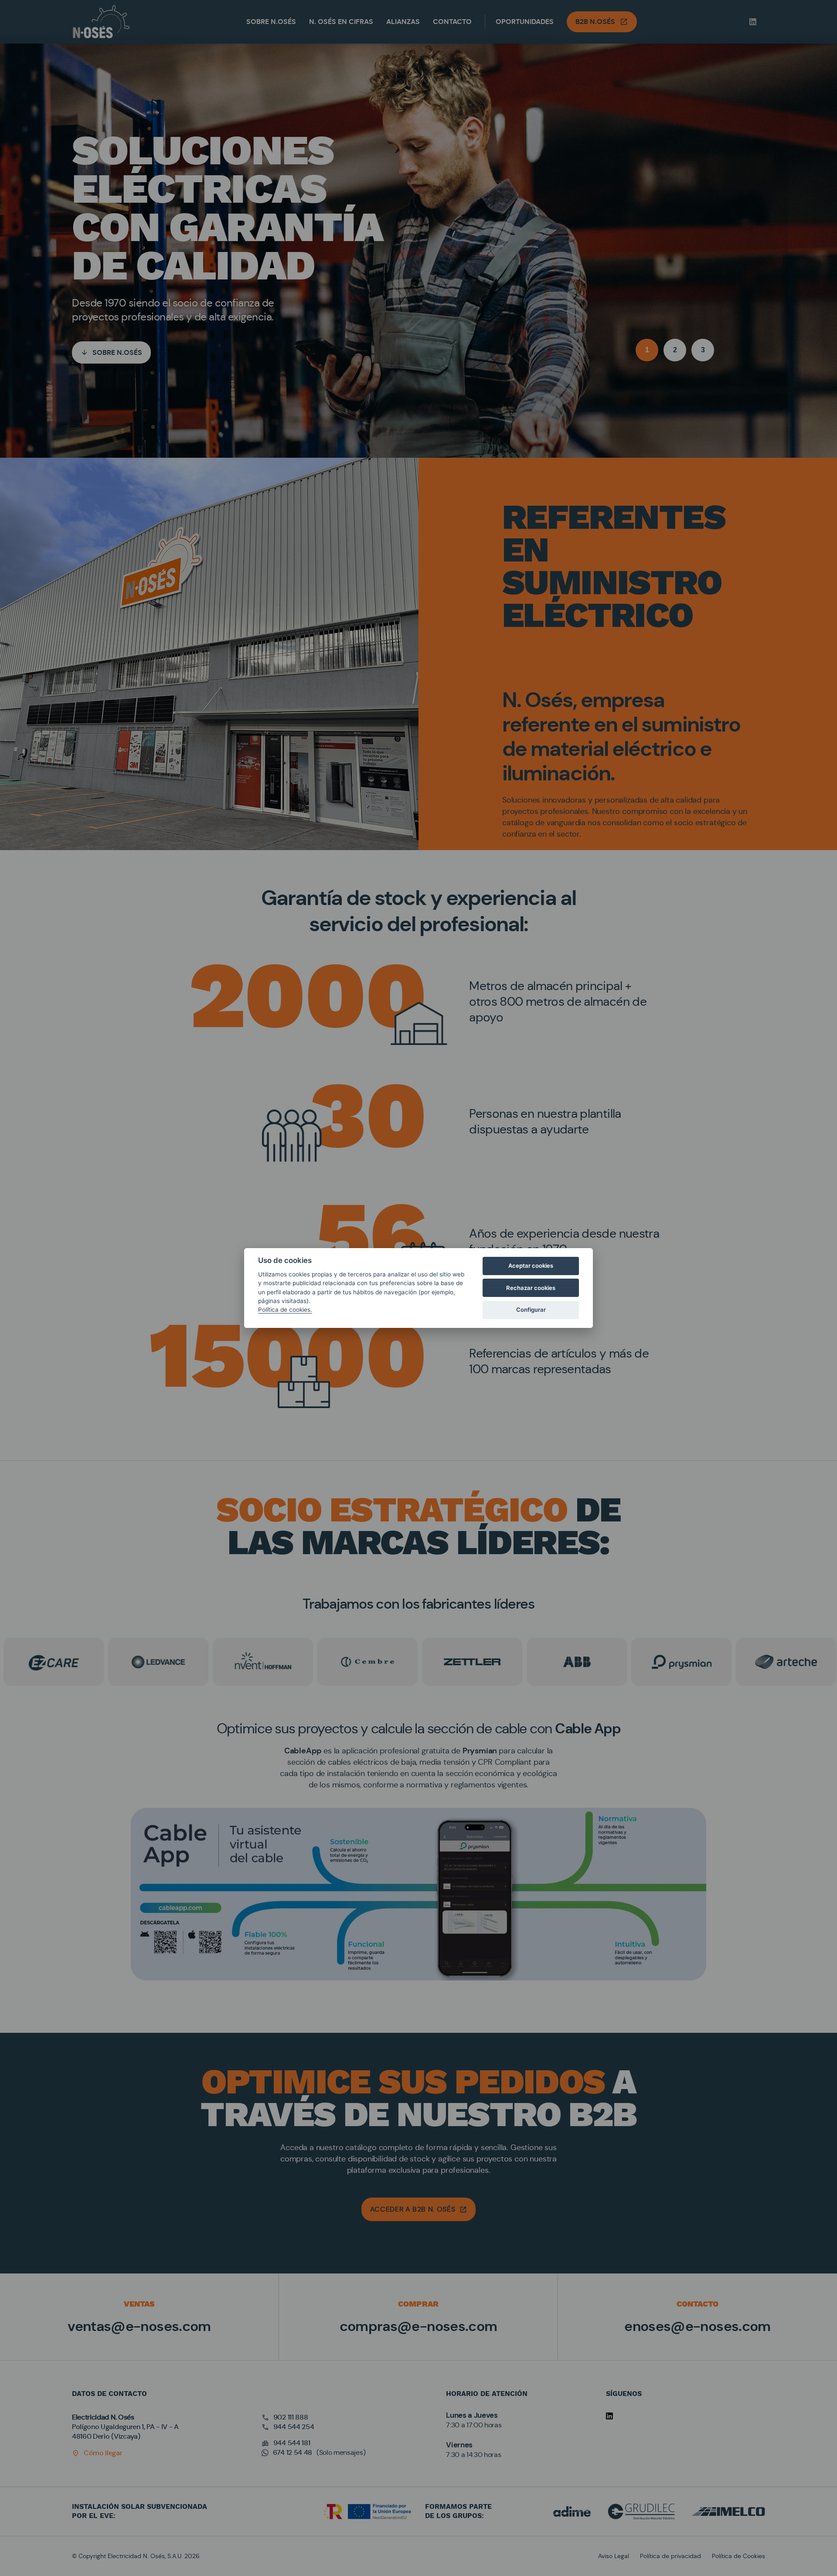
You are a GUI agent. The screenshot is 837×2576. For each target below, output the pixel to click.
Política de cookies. (285, 1310)
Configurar (531, 1310)
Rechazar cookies (531, 1288)
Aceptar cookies (531, 1266)
